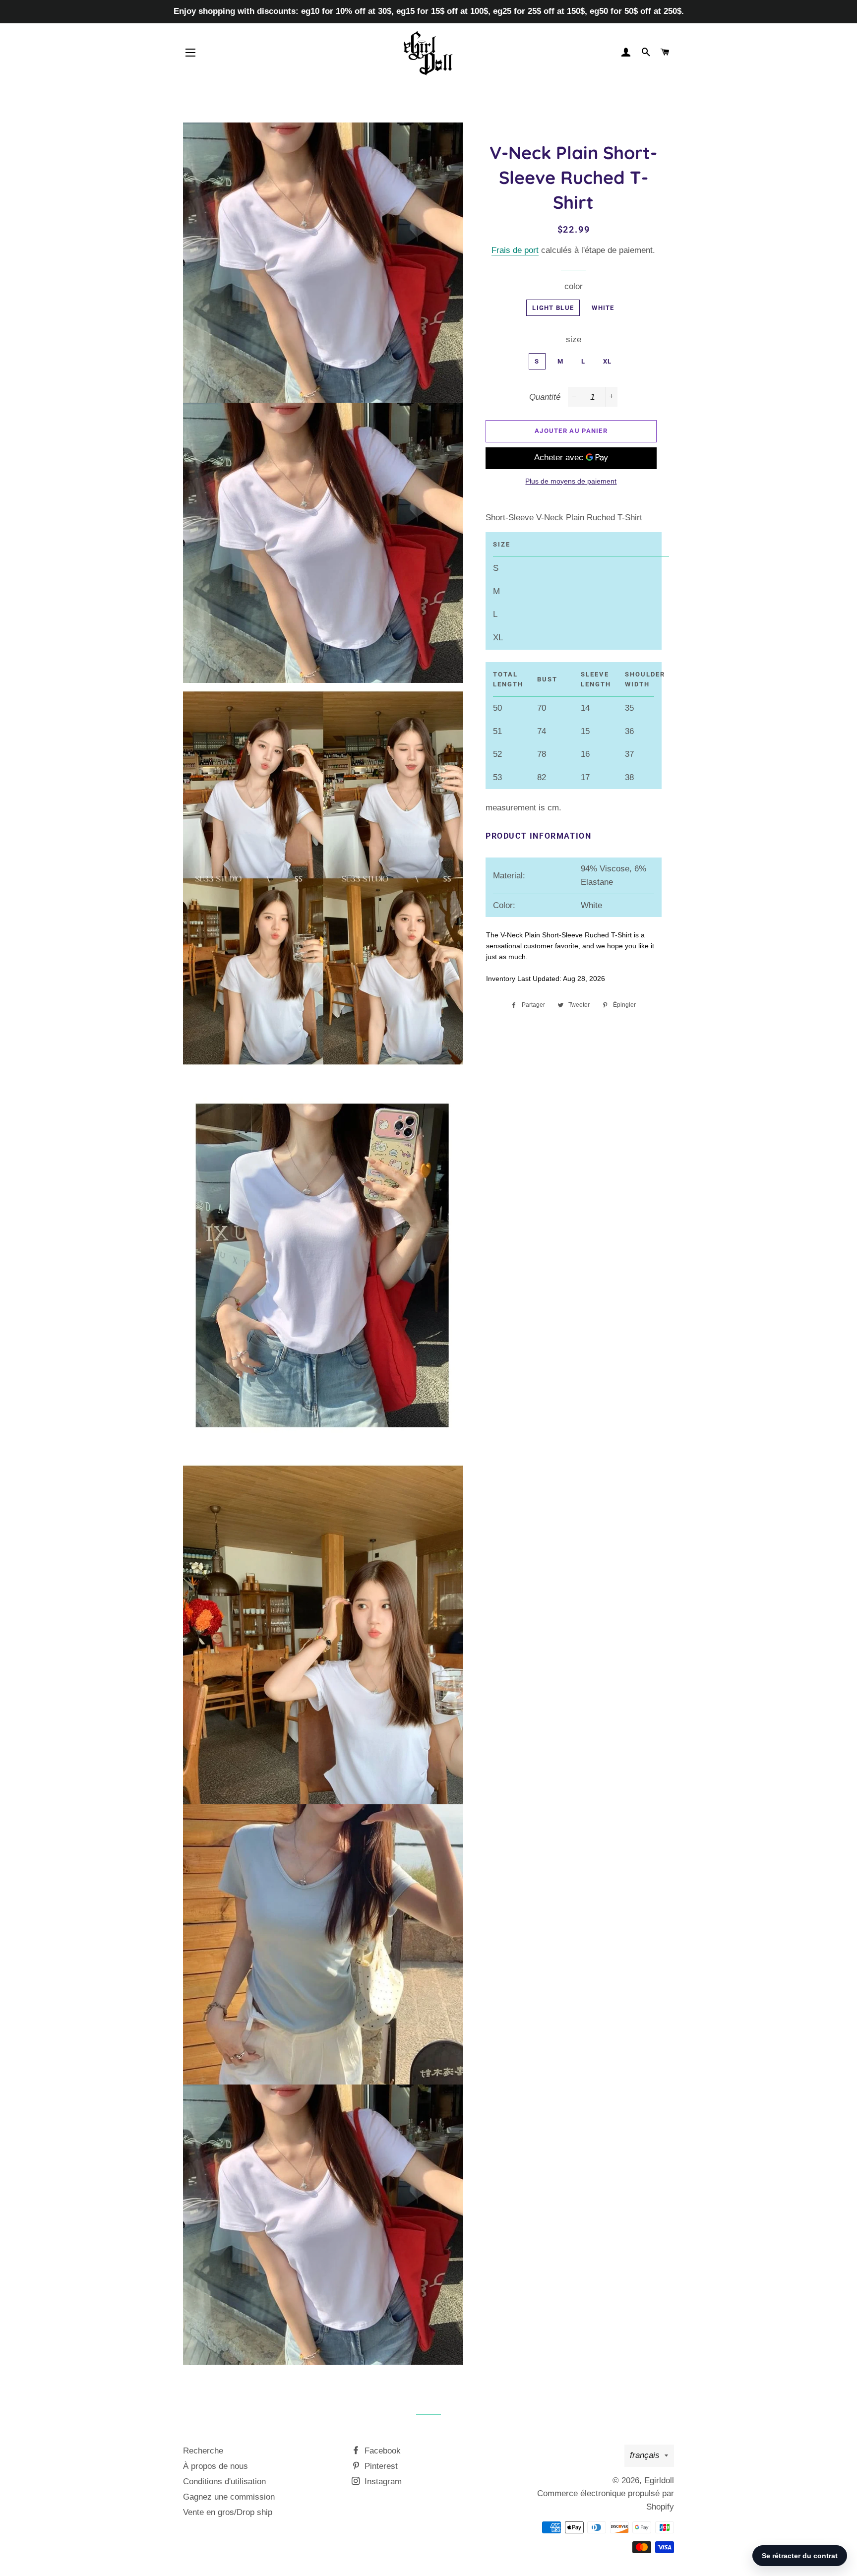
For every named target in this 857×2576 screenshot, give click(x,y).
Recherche (203, 2451)
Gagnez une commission (229, 2497)
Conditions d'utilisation (224, 2482)
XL (608, 361)
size (574, 339)
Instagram (382, 2482)
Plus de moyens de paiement (571, 481)
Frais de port (515, 250)
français (645, 2455)
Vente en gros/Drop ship (228, 2512)
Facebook (381, 2451)
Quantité (545, 397)
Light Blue (553, 308)
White (603, 308)
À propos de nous (215, 2466)
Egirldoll (659, 2481)
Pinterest (380, 2466)
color (574, 286)
